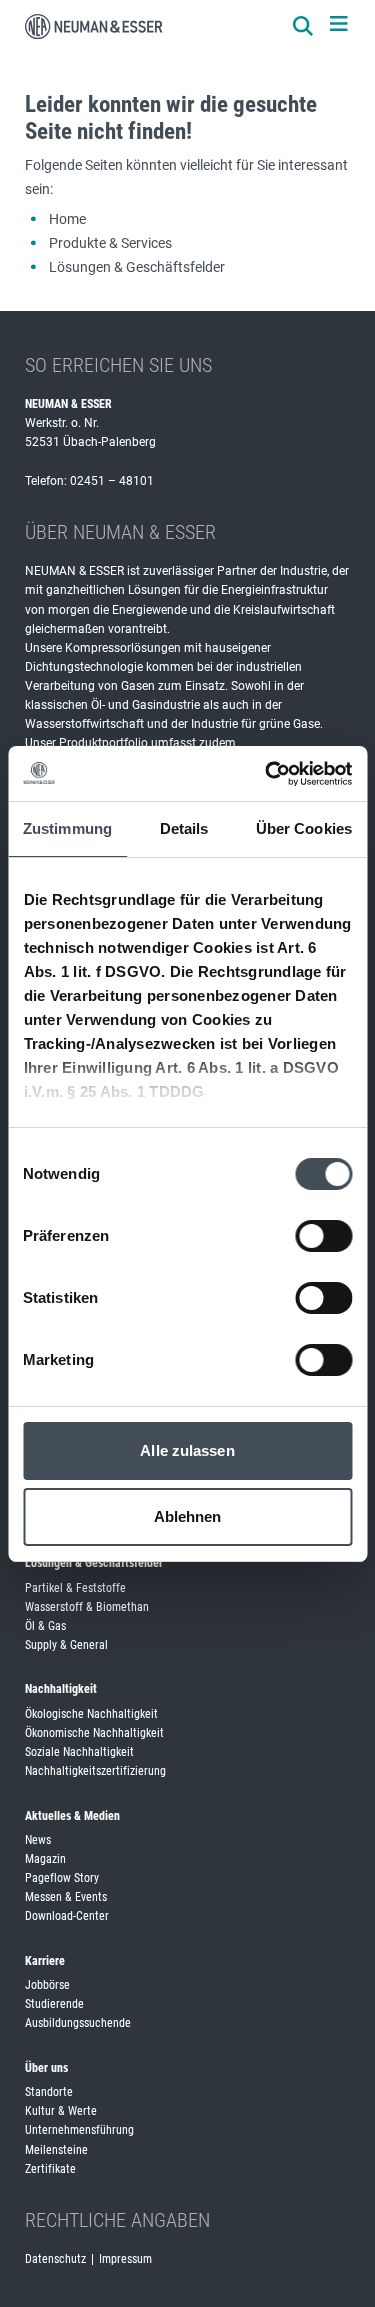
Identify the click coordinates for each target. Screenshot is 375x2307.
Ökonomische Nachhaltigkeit (94, 1733)
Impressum (125, 2259)
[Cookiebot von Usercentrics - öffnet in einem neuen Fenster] (267, 774)
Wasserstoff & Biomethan (87, 1607)
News (38, 1840)
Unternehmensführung (79, 2130)
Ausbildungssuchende (78, 2023)
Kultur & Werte (61, 2111)
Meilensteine (56, 2150)
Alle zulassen (187, 1450)
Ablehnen (188, 1516)
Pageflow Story (62, 1878)
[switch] (323, 1236)
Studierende (54, 2004)
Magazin (45, 1859)
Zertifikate (50, 2169)
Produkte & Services (110, 243)
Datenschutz (55, 2259)
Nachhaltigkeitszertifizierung (95, 1771)
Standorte (49, 2092)
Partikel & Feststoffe (75, 1588)
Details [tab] (184, 828)
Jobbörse (47, 1985)
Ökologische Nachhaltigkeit (91, 1714)
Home (67, 219)
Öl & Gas (45, 1626)
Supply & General (66, 1645)
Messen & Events (66, 1897)
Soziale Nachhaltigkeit (79, 1752)
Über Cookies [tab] (304, 828)
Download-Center (67, 1916)
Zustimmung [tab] (67, 828)
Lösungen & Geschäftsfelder (137, 267)
